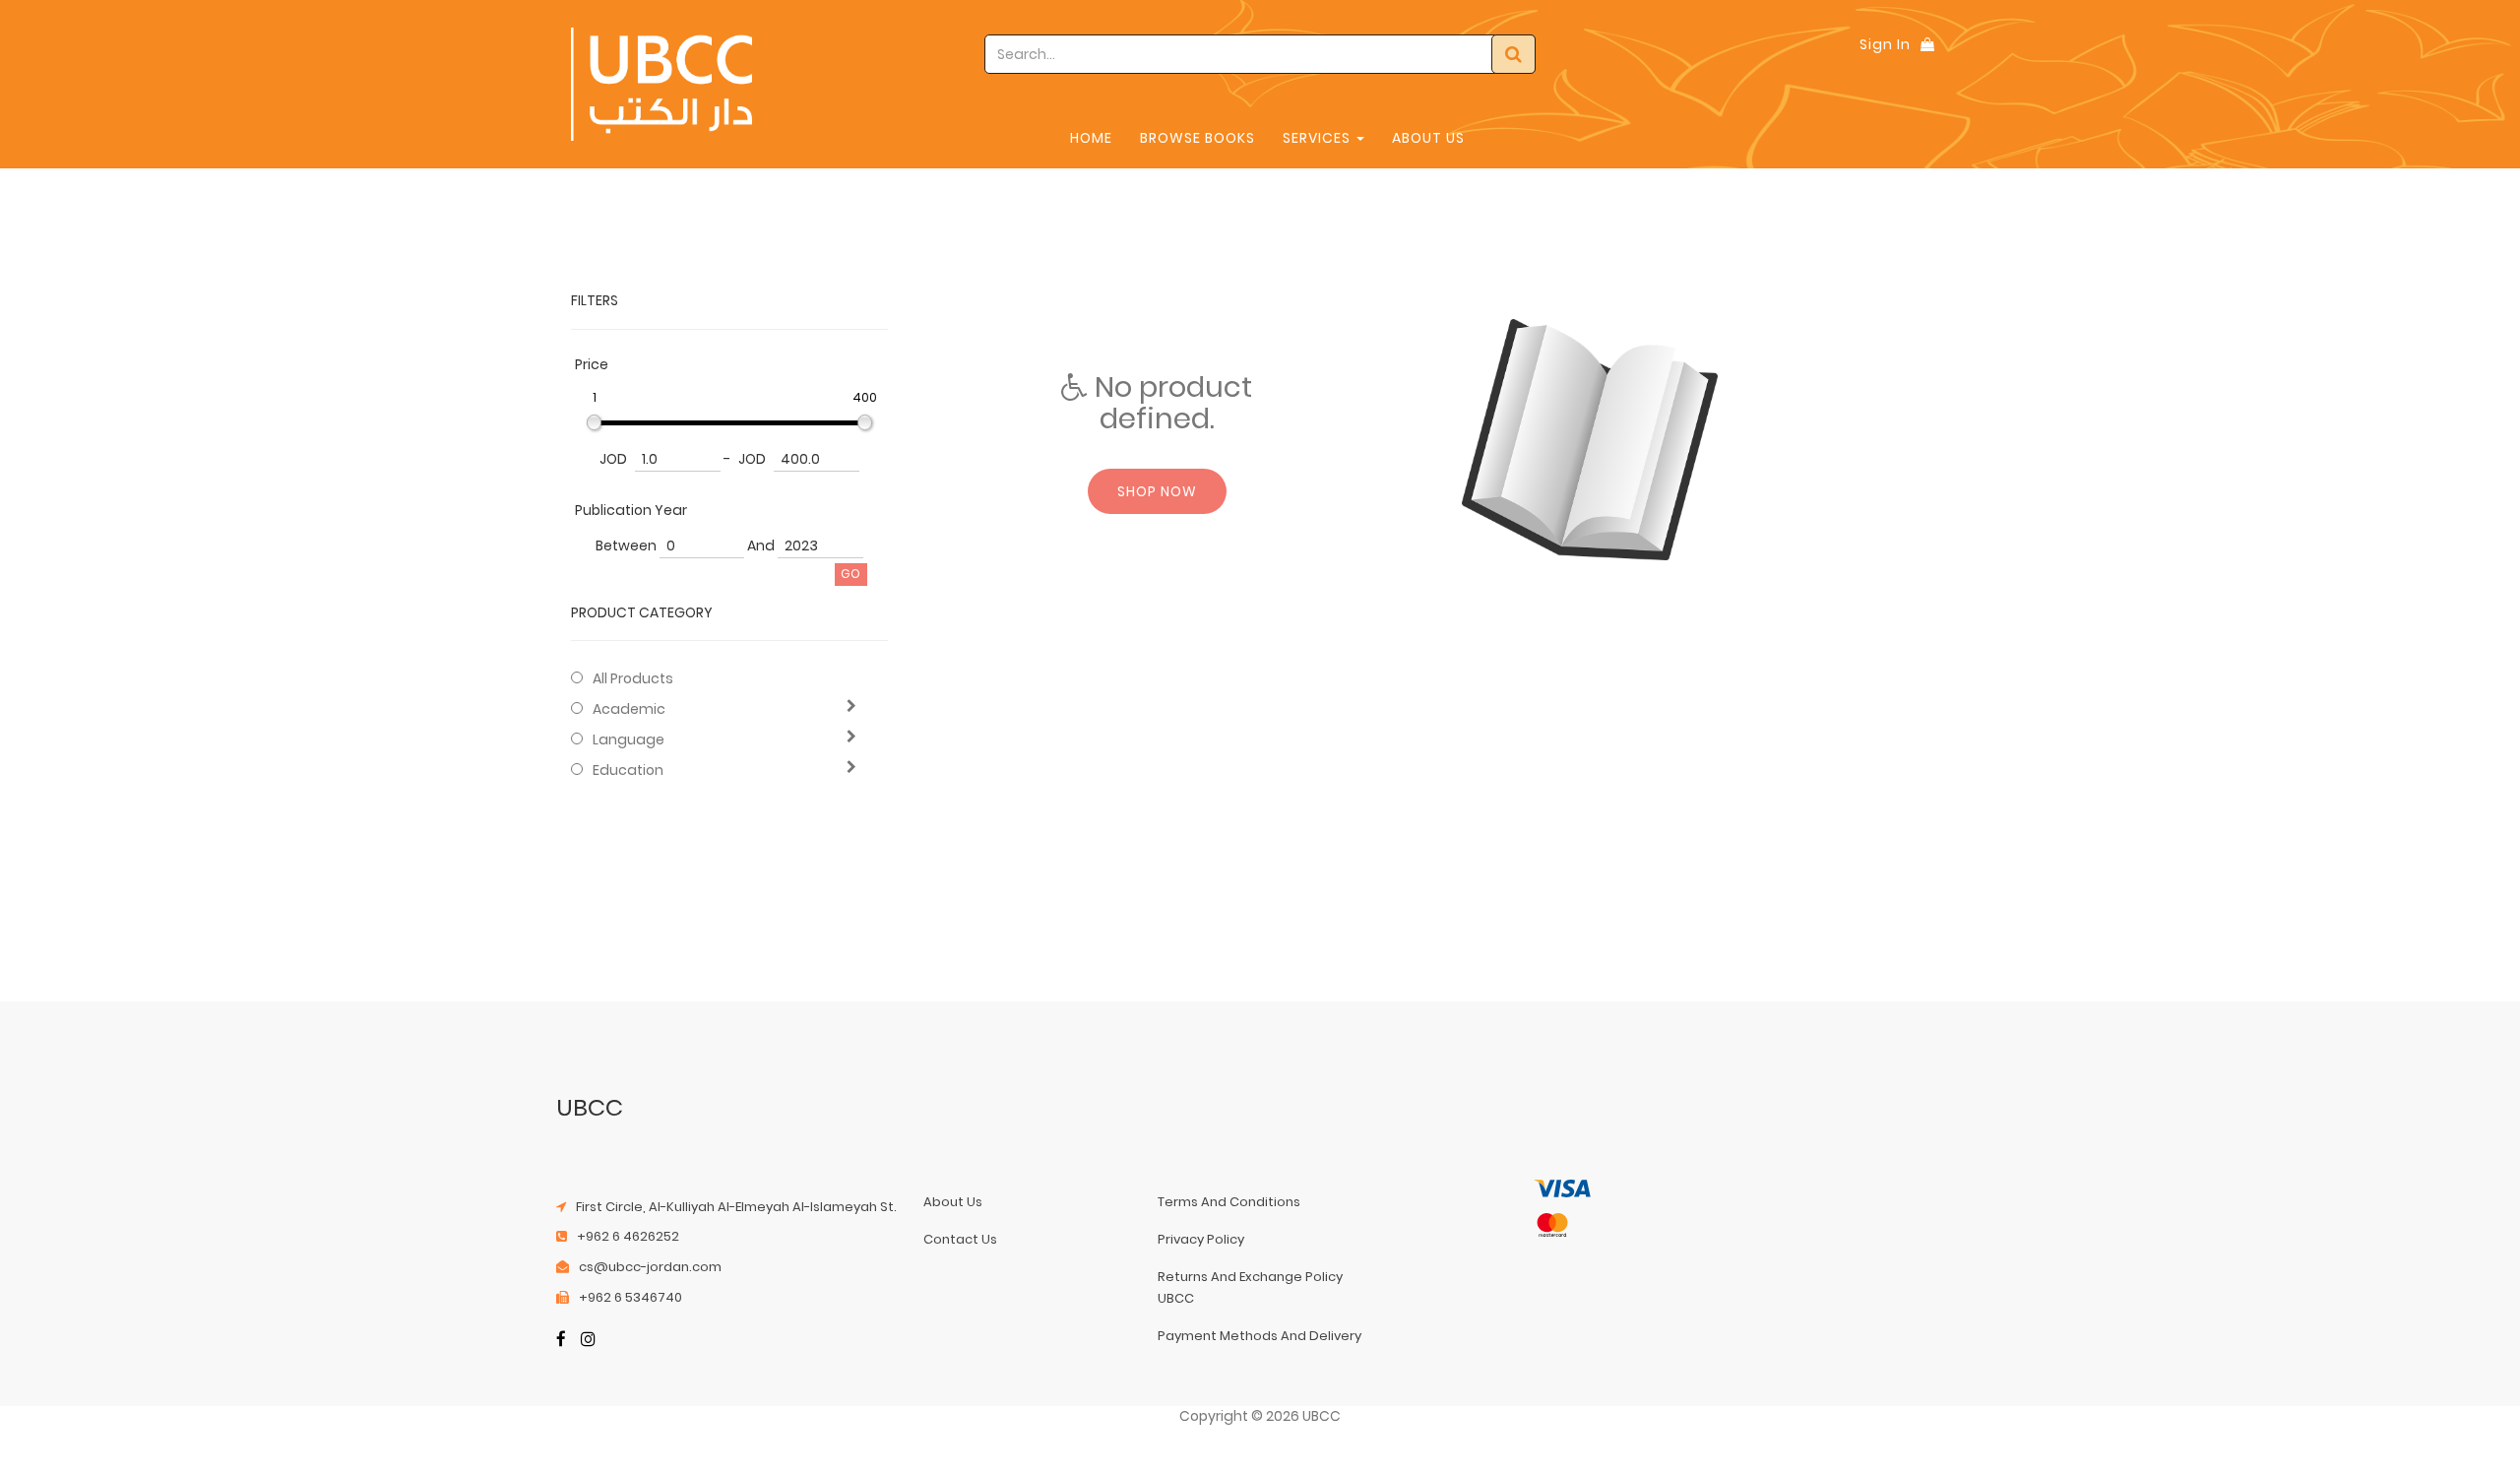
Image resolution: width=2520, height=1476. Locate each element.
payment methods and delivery (1260, 1336)
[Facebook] (561, 1341)
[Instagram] (588, 1341)
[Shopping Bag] (1927, 44)
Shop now (1157, 491)
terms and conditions (1229, 1202)
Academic (629, 709)
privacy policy (1201, 1239)
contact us (960, 1239)
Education (628, 770)
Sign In (1885, 44)
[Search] (1513, 54)
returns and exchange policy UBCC (1250, 1287)
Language (629, 739)
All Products (633, 678)
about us (953, 1202)
